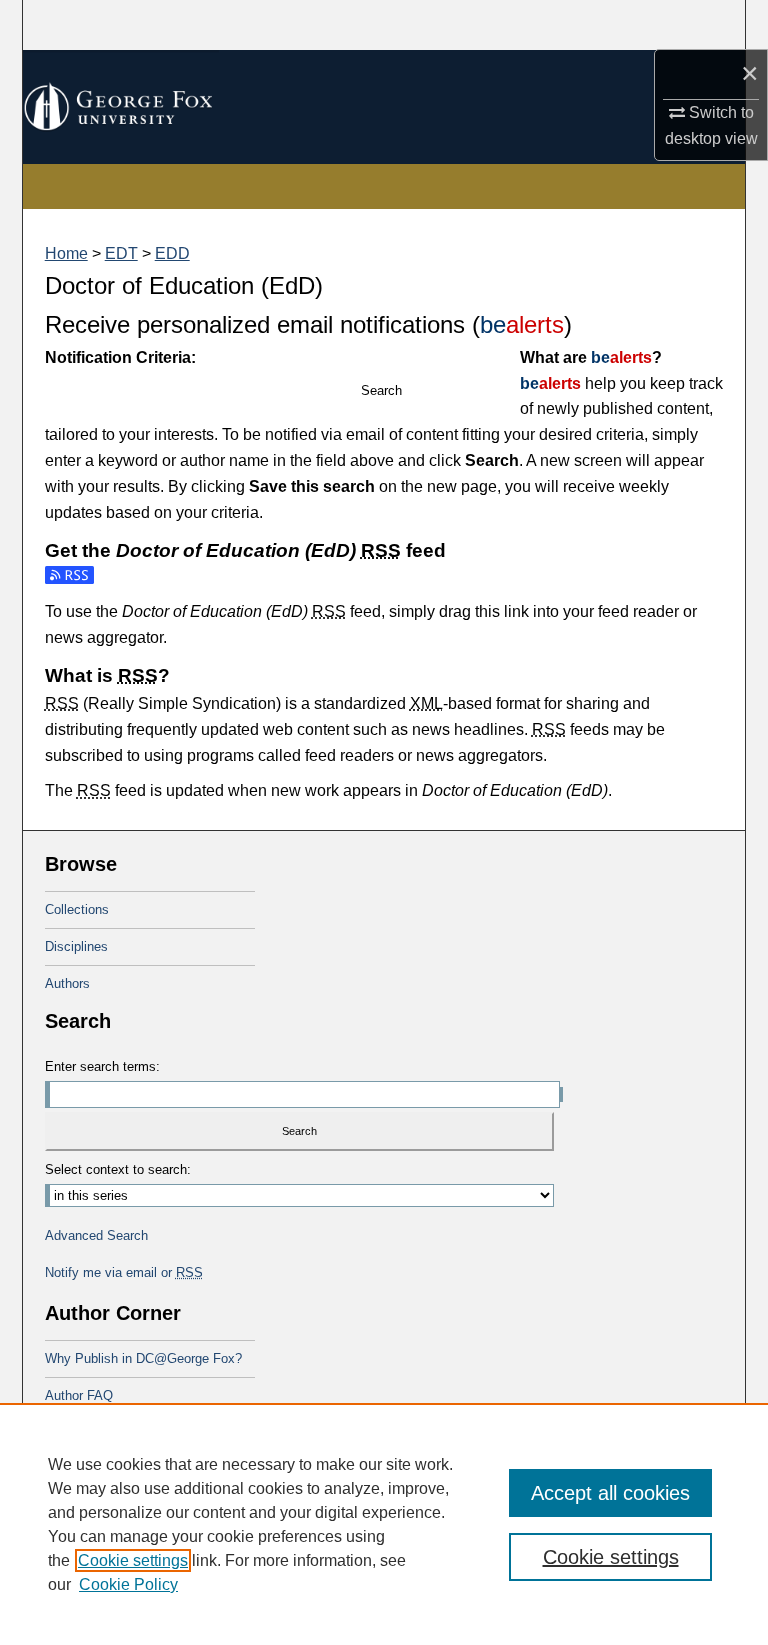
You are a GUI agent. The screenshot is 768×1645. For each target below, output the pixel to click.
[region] (384, 1524)
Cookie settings (133, 1560)
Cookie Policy (128, 1584)
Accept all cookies (610, 1493)
